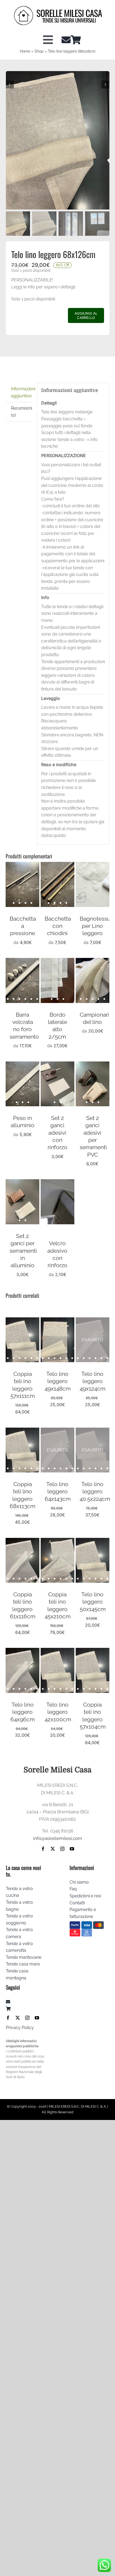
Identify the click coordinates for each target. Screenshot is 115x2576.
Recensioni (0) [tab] (22, 412)
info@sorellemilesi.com (58, 1838)
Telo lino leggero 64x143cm (58, 1491)
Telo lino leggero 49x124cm (93, 1381)
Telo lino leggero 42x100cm (58, 1712)
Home (25, 51)
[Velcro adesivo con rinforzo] (57, 1183)
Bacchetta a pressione (23, 926)
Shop (39, 51)
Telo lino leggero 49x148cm (58, 1381)
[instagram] (62, 1849)
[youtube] (72, 1849)
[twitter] (53, 1849)
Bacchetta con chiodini (58, 926)
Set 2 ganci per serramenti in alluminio (23, 1251)
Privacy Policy (20, 2028)
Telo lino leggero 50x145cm (93, 1602)
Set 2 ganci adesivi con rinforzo (57, 1133)
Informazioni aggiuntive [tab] (22, 392)
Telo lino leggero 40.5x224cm (95, 1491)
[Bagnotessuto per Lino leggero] (93, 865)
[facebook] (43, 1849)
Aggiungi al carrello (86, 315)
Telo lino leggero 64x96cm (23, 1712)
